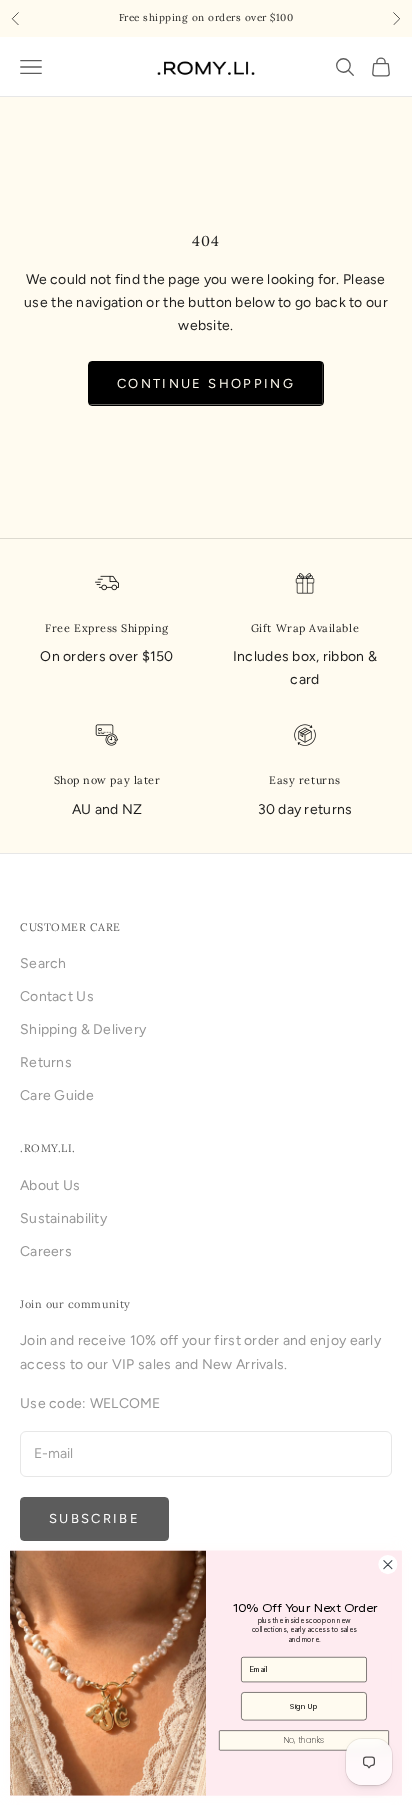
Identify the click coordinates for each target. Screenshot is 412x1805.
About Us (50, 1185)
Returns (46, 1062)
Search (43, 963)
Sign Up (304, 1706)
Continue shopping (206, 383)
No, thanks (304, 1740)
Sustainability (63, 1218)
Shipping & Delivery (83, 1029)
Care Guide (57, 1095)
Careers (46, 1251)
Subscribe (94, 1518)
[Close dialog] (388, 1564)
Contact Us (57, 996)
